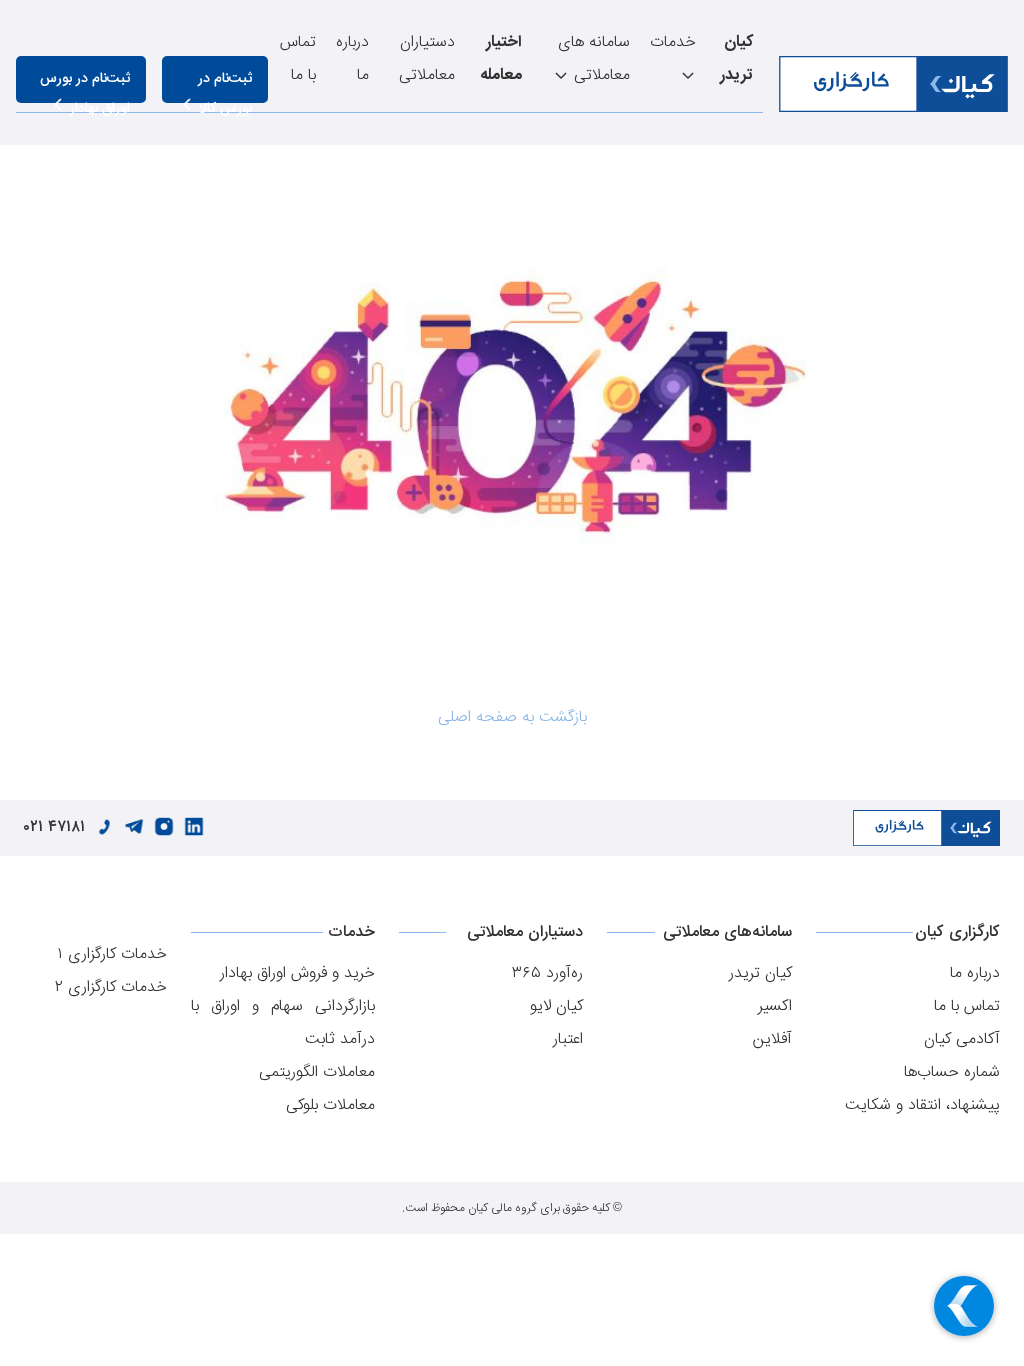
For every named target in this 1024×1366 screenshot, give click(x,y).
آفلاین (772, 1039)
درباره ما (352, 59)
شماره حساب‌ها (952, 1072)
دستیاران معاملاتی (427, 59)
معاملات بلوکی (330, 1105)
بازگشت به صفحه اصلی (512, 717)
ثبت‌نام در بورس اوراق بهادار (85, 85)
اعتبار (568, 1039)
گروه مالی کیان (502, 1208)
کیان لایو (556, 1006)
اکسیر (775, 1006)
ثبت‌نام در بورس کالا (225, 85)
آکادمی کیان (962, 1039)
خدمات (673, 42)
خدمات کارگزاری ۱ (112, 954)
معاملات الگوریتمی (317, 1072)
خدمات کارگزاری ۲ (111, 987)
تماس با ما (298, 59)
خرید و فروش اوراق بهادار (297, 973)
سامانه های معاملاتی (594, 59)
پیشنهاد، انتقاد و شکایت (922, 1105)
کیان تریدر (760, 973)
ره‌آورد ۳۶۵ (547, 973)
